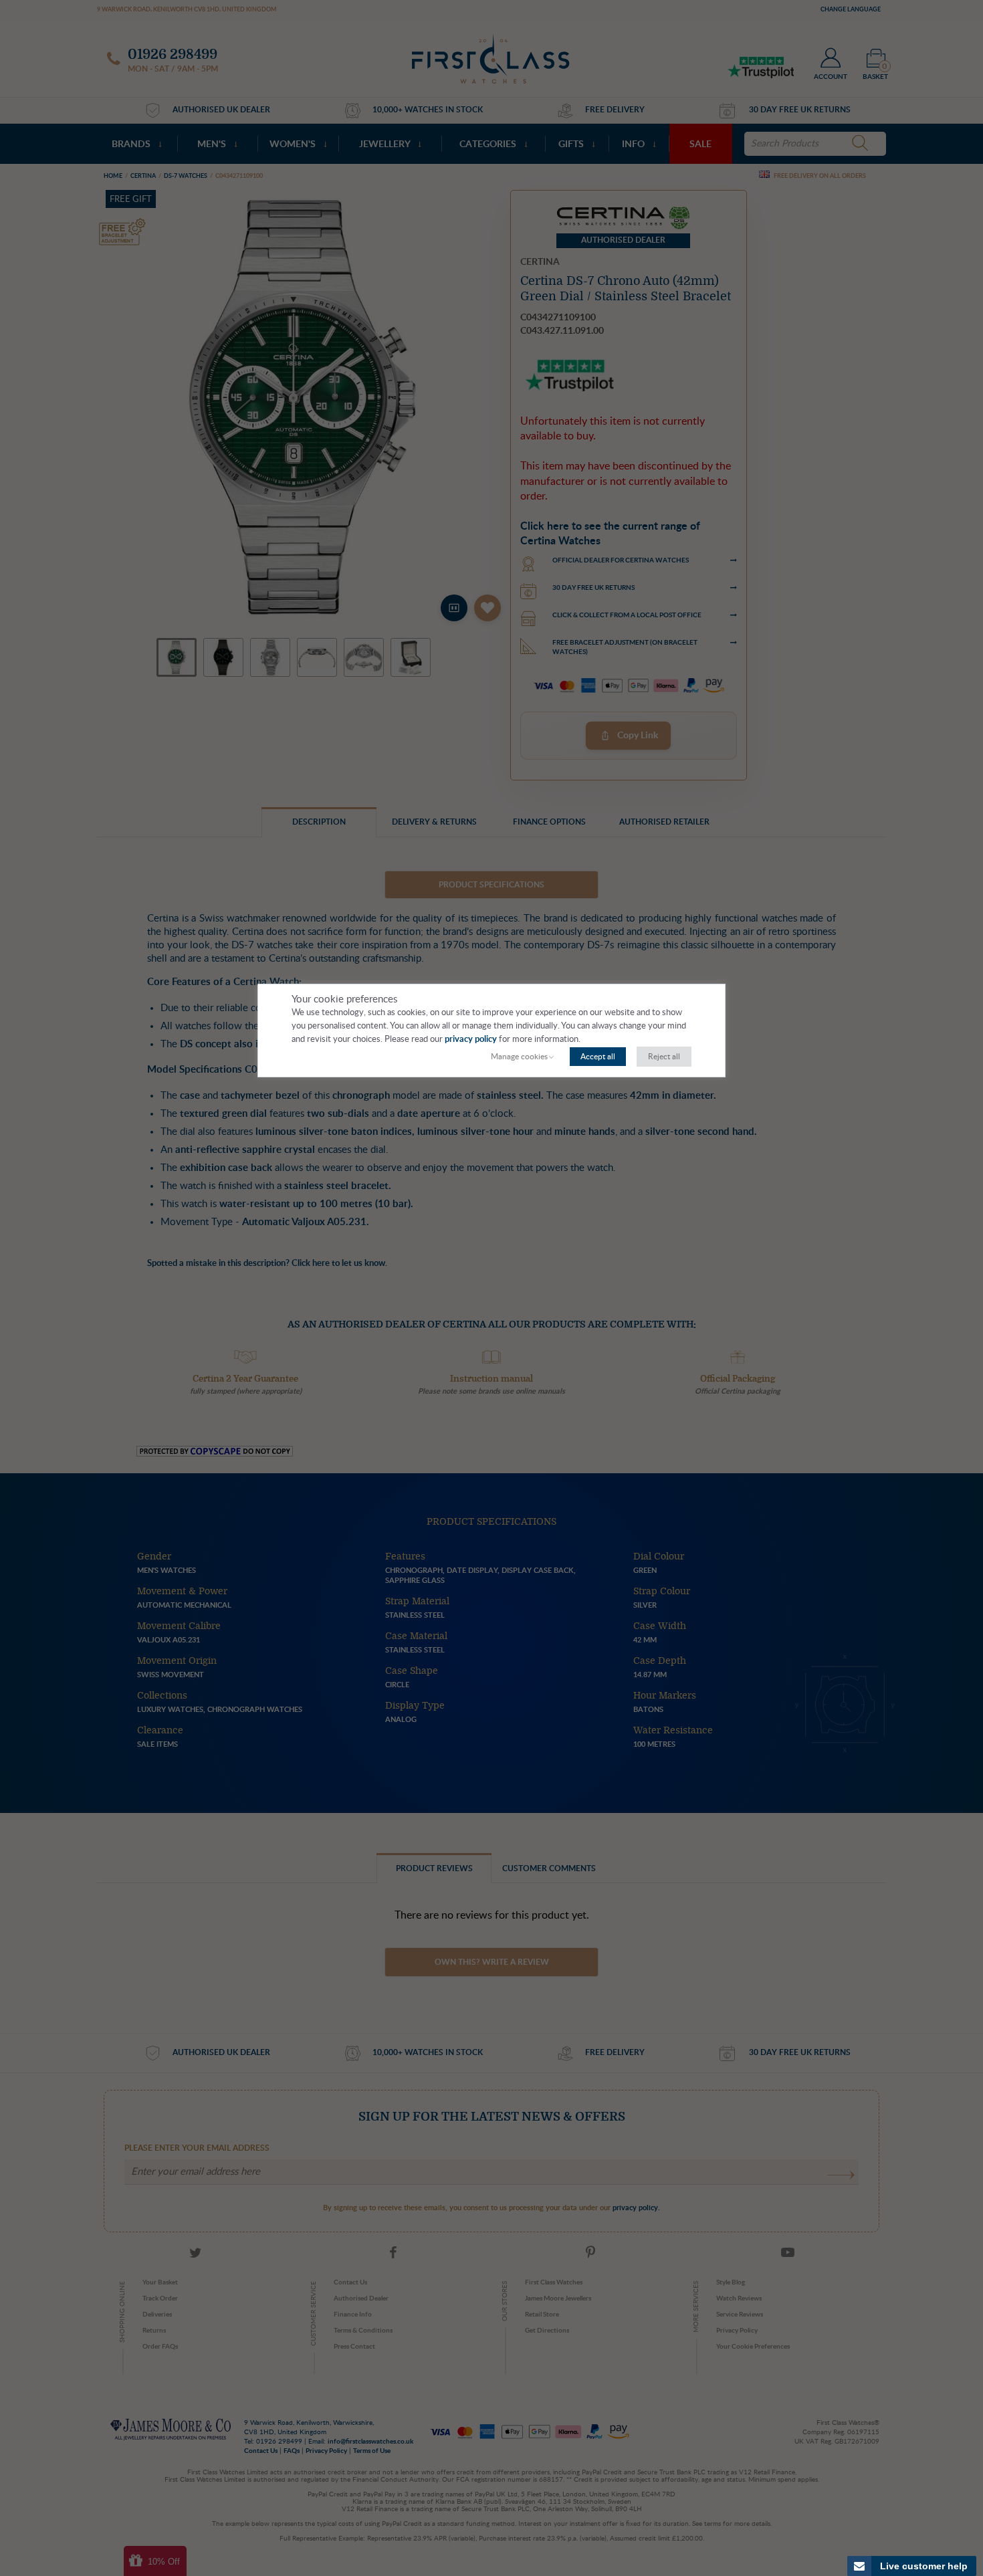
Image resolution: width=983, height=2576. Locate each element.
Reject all (664, 1057)
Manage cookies (519, 1057)
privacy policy (471, 1040)
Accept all (598, 1057)
